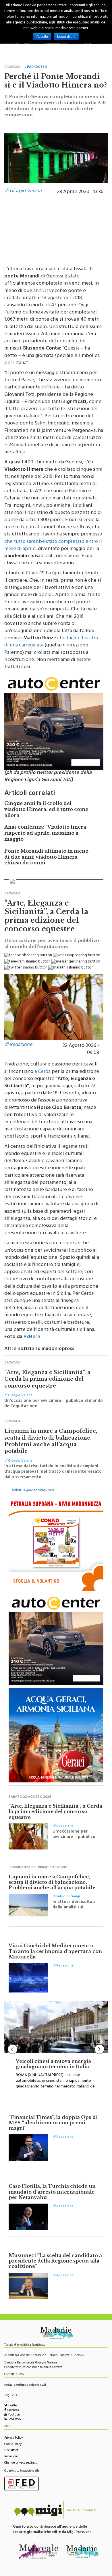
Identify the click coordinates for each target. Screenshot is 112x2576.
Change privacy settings (21, 2463)
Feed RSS (14, 2420)
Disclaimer (11, 2451)
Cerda (44, 1072)
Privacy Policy (13, 2438)
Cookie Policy (13, 2445)
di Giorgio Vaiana (23, 191)
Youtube (13, 2415)
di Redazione (18, 1045)
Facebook (13, 2411)
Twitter (12, 2406)
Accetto (42, 37)
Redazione (11, 2457)
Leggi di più (66, 37)
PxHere (32, 1337)
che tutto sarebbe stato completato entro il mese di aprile (53, 546)
